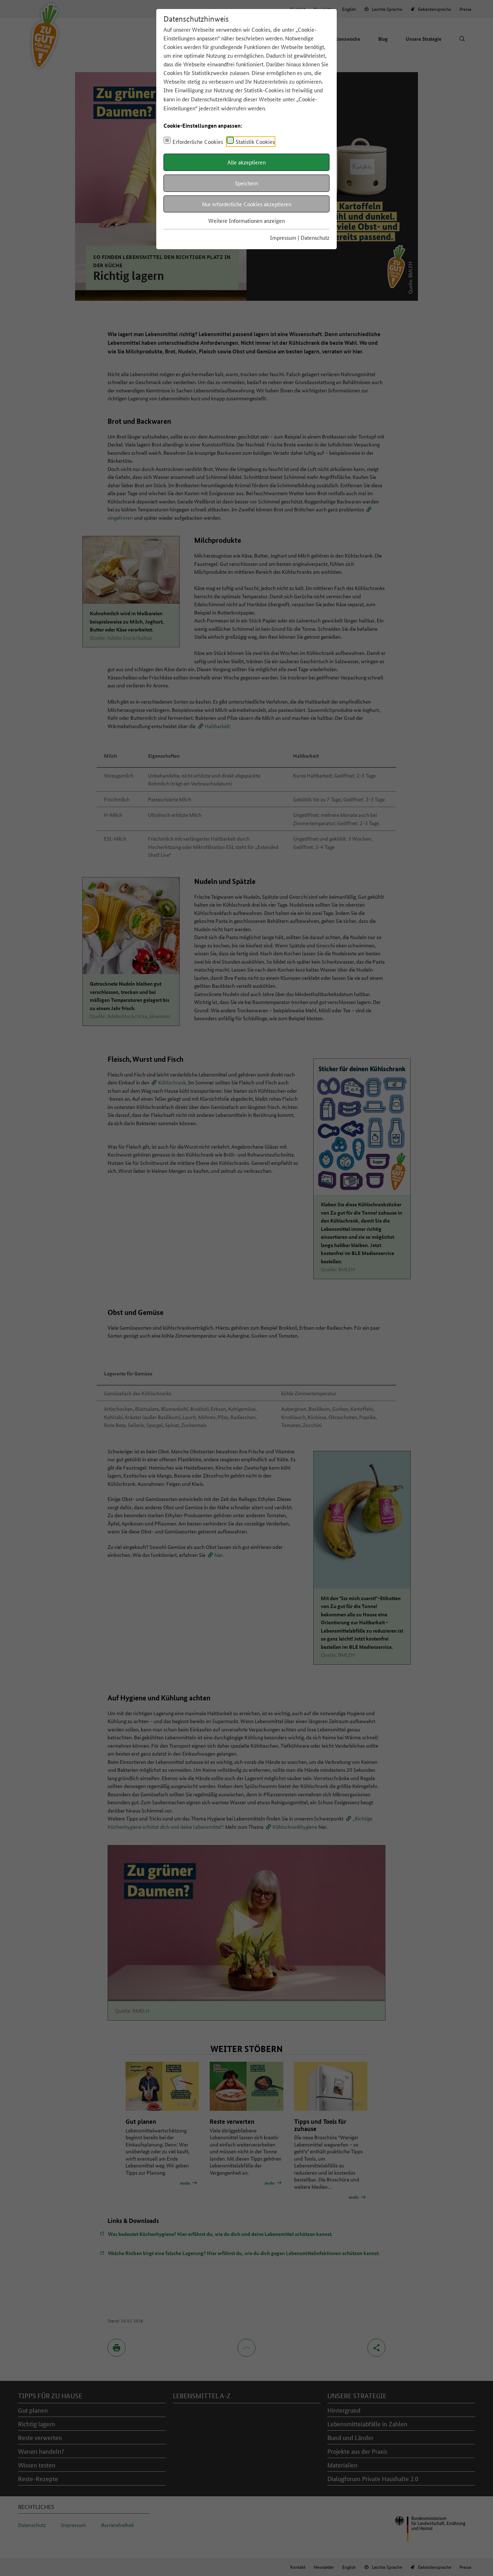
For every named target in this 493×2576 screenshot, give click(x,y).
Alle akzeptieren (247, 162)
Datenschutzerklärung (216, 99)
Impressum (283, 237)
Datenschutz (315, 237)
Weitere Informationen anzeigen (247, 221)
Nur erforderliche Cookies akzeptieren (247, 204)
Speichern (247, 183)
